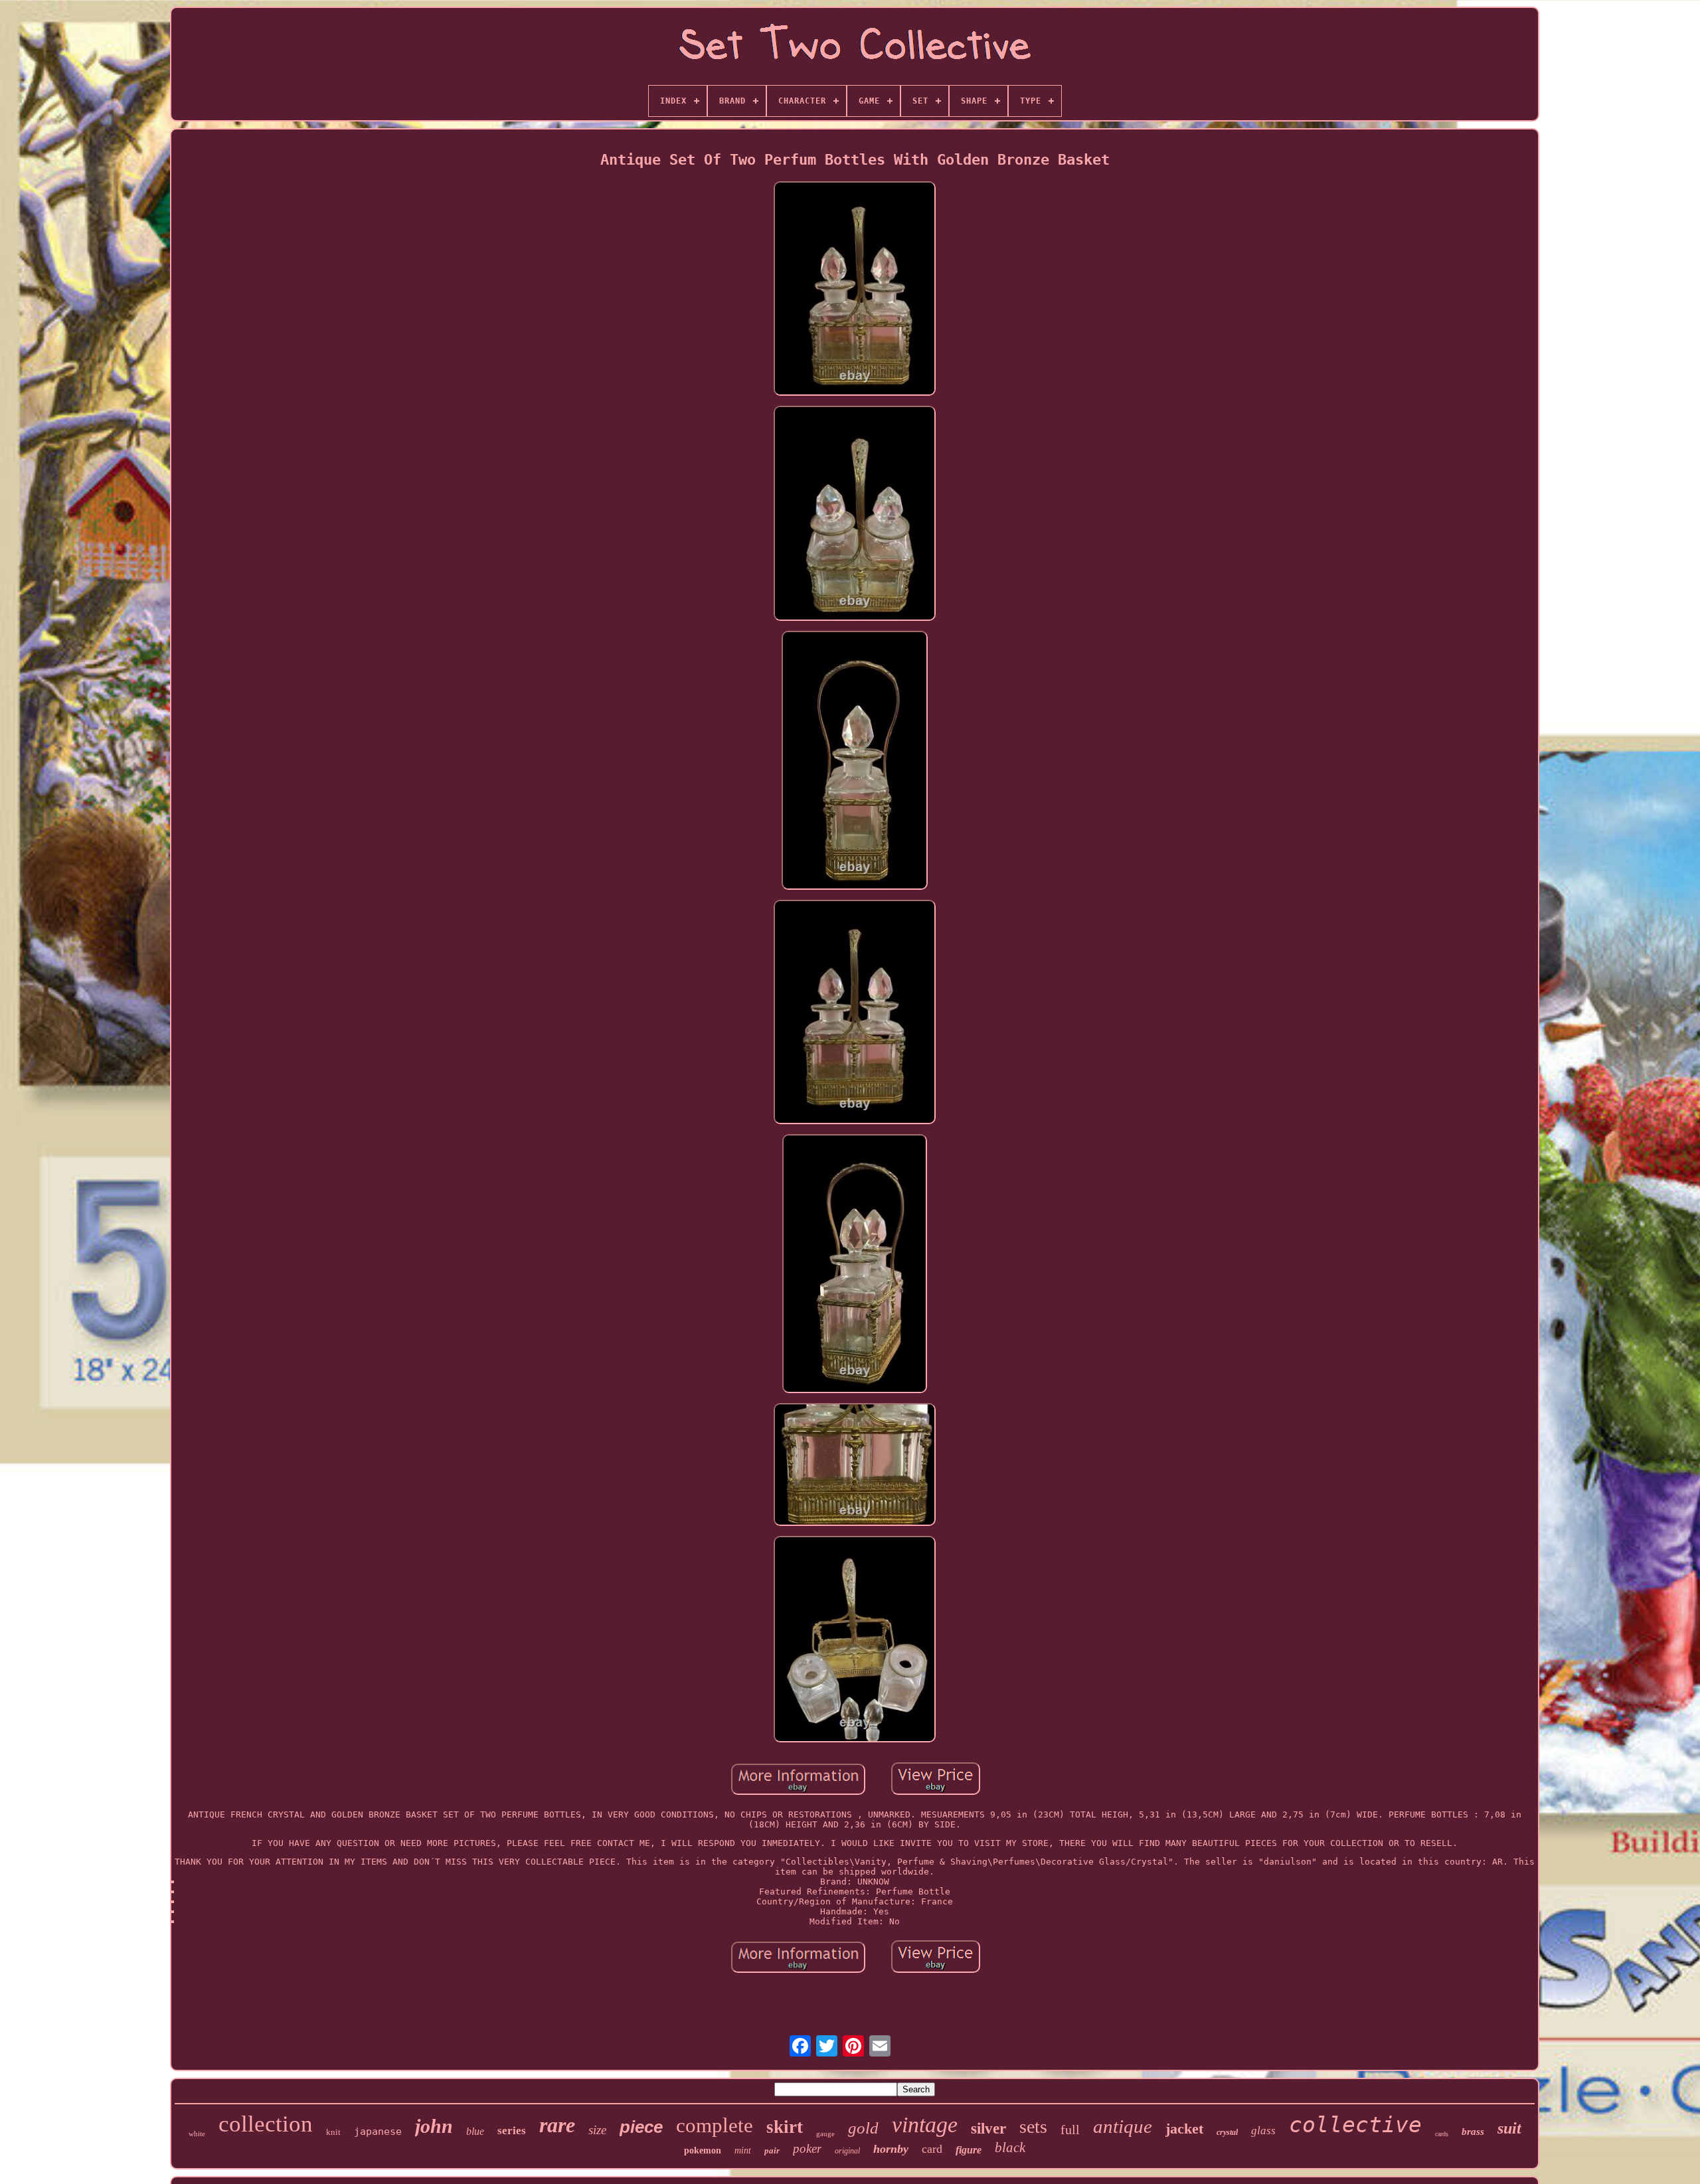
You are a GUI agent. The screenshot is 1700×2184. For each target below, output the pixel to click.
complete (715, 2125)
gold (863, 2128)
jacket (1184, 2129)
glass (1263, 2131)
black (1010, 2147)
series (512, 2131)
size (597, 2130)
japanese (378, 2132)
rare (557, 2125)
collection (266, 2124)
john (434, 2126)
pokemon (703, 2150)
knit (333, 2132)
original (847, 2151)
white (197, 2134)
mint (743, 2150)
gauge (825, 2134)
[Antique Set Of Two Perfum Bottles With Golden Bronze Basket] (855, 290)
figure (969, 2150)
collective (1355, 2125)
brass (1473, 2132)
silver (988, 2129)
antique (1123, 2126)
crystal (1227, 2132)
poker (807, 2148)
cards (1442, 2134)
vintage (925, 2125)
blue (475, 2131)
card (932, 2149)
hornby (891, 2149)
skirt (785, 2127)
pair (772, 2150)
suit (1509, 2128)
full (1070, 2130)
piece (641, 2127)
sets (1033, 2127)
